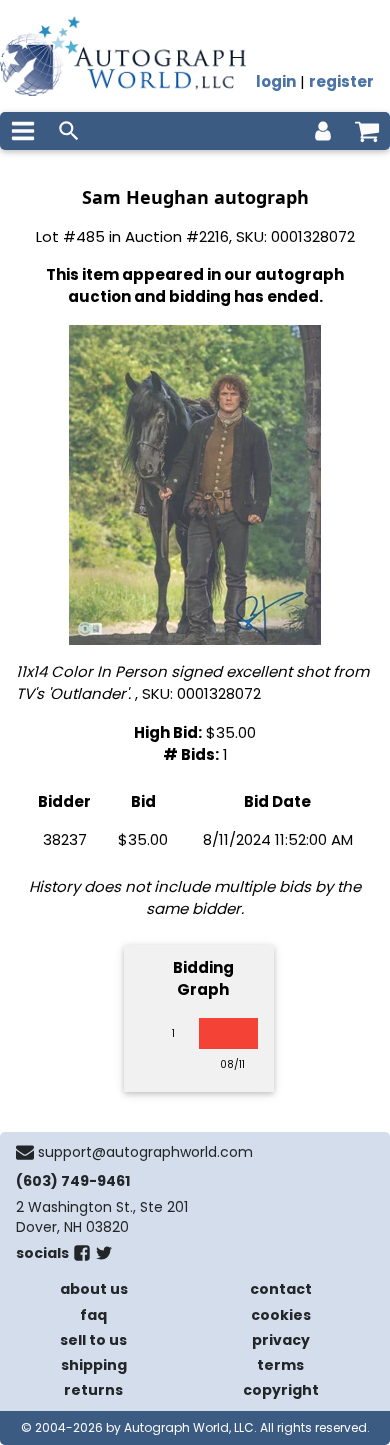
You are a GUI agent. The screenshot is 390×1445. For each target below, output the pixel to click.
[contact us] (25, 1152)
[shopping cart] (367, 131)
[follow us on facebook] (82, 1257)
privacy (281, 1340)
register (341, 81)
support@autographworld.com (145, 1152)
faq (93, 1315)
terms (280, 1365)
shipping (94, 1365)
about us (94, 1289)
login (276, 81)
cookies (281, 1315)
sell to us (93, 1340)
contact (281, 1289)
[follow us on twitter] (104, 1257)
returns (93, 1390)
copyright (281, 1390)
